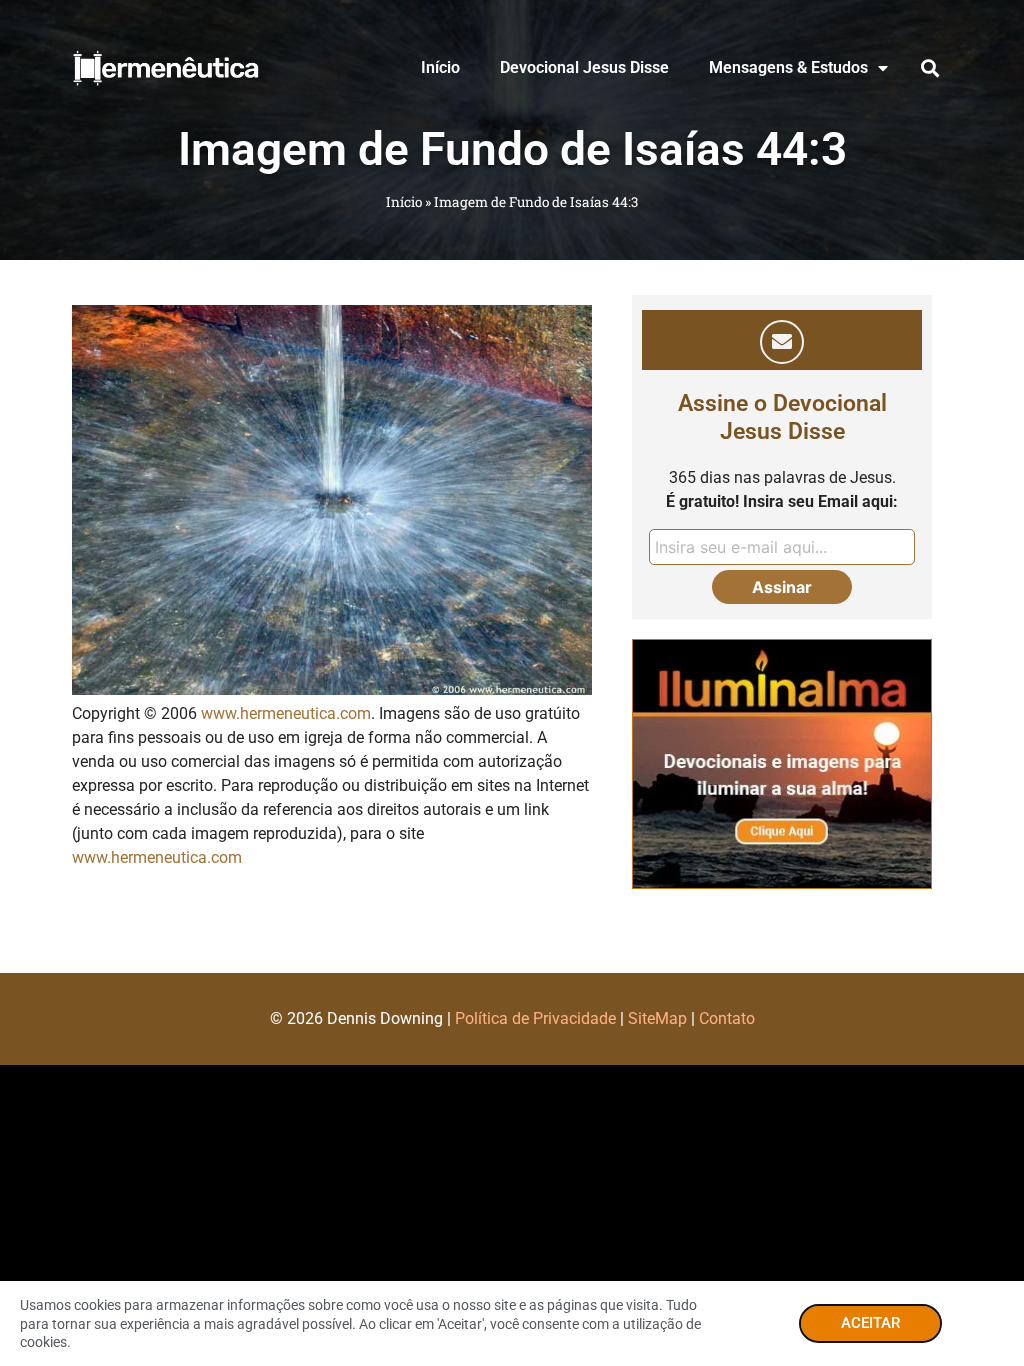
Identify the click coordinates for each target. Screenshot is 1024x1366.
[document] (512, 683)
